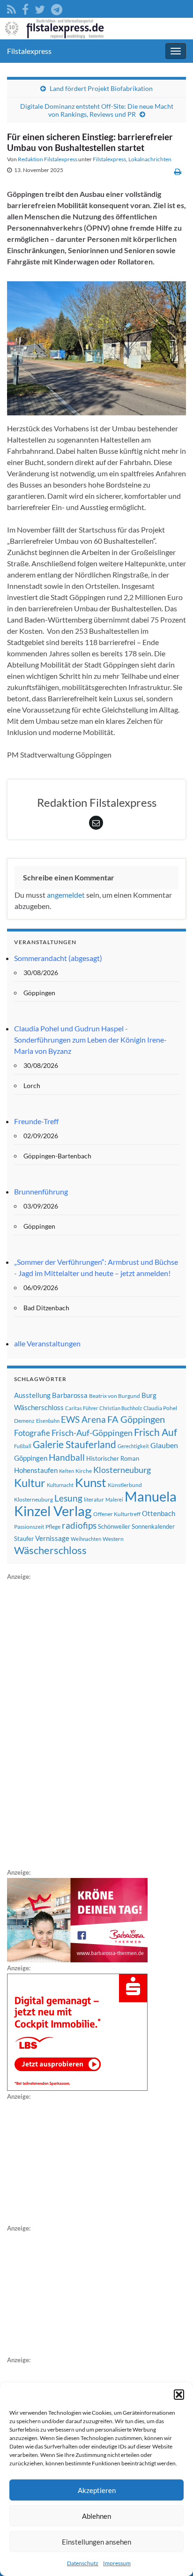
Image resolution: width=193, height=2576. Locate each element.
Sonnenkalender (153, 1526)
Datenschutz (83, 2563)
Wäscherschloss (50, 1550)
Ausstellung (32, 1395)
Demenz (24, 1421)
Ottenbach (159, 1513)
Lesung (68, 1498)
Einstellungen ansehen (96, 2542)
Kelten (67, 1471)
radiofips (79, 1525)
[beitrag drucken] (178, 171)
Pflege (53, 1527)
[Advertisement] (77, 1723)
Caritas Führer (82, 1408)
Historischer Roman (113, 1458)
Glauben (164, 1445)
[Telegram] (57, 8)
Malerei (114, 1499)
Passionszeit (29, 1527)
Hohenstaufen (36, 1470)
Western (113, 1539)
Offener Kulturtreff (117, 1514)
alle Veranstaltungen (47, 1343)
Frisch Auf (156, 1432)
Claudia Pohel (160, 1408)
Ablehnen (96, 2516)
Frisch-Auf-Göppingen (92, 1433)
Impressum (117, 2563)
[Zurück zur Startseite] (96, 29)
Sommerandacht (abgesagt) (58, 958)
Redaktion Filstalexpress (48, 159)
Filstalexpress (29, 51)
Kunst (91, 1482)
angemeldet (66, 895)
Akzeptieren (97, 2490)
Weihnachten (86, 1539)
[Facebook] (25, 8)
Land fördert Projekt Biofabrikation (101, 88)
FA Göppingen (136, 1419)
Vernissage (52, 1538)
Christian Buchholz (121, 1408)
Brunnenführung (41, 1191)
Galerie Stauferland (74, 1444)
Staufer (24, 1539)
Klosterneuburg (122, 1470)
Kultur (30, 1483)
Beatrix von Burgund (115, 1396)
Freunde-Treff (36, 1121)
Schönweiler (114, 1526)
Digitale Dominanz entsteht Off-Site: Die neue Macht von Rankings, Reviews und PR (97, 110)
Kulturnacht (60, 1485)
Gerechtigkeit (133, 1446)
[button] (179, 2395)
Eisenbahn (48, 1421)
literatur (94, 1499)
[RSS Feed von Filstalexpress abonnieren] (11, 8)
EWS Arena (83, 1419)
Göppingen (31, 1458)
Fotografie (32, 1433)
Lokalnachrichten (150, 159)
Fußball (23, 1446)
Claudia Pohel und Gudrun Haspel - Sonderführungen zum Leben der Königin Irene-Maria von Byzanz (90, 1040)
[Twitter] (40, 8)
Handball (67, 1457)
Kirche (84, 1471)
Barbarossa (70, 1395)
